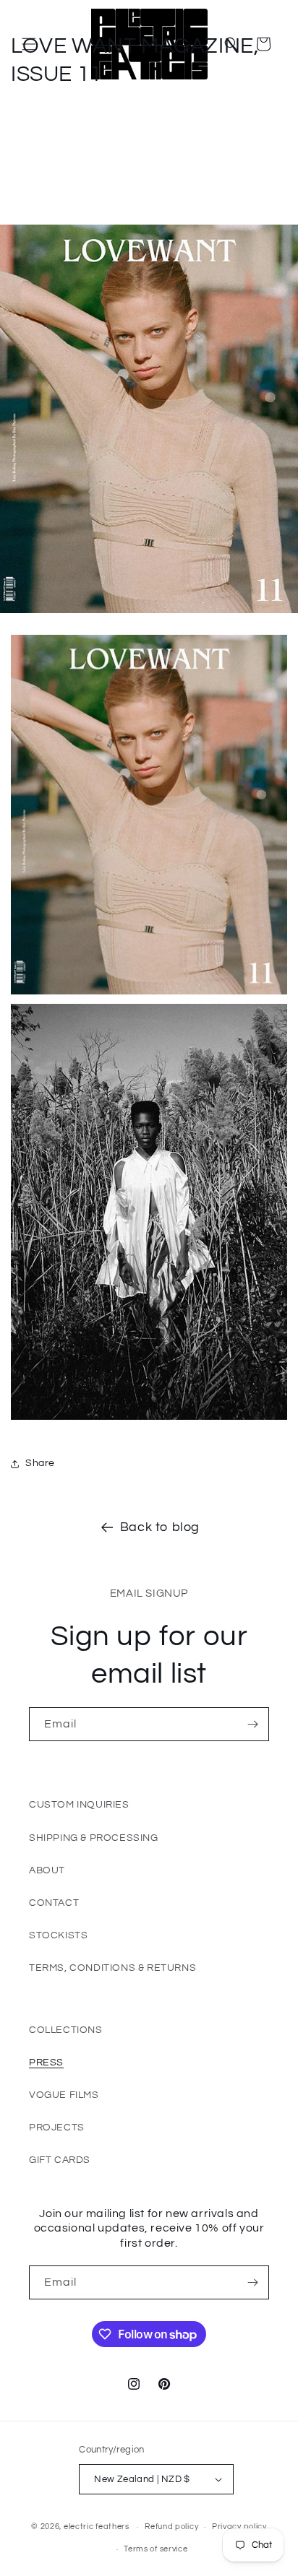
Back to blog (160, 1527)
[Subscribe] (252, 1724)
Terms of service (156, 2549)
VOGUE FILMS (64, 2095)
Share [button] (40, 1463)
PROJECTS (57, 2128)
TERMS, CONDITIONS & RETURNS (112, 1968)
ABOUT (47, 1870)
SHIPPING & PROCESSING (94, 1838)
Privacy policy (239, 2527)
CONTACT (54, 1903)
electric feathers (97, 2527)
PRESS (46, 2063)
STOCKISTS (58, 1935)
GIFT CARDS (60, 2160)
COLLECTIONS (66, 2030)
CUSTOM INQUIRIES (79, 1805)
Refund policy (171, 2527)
